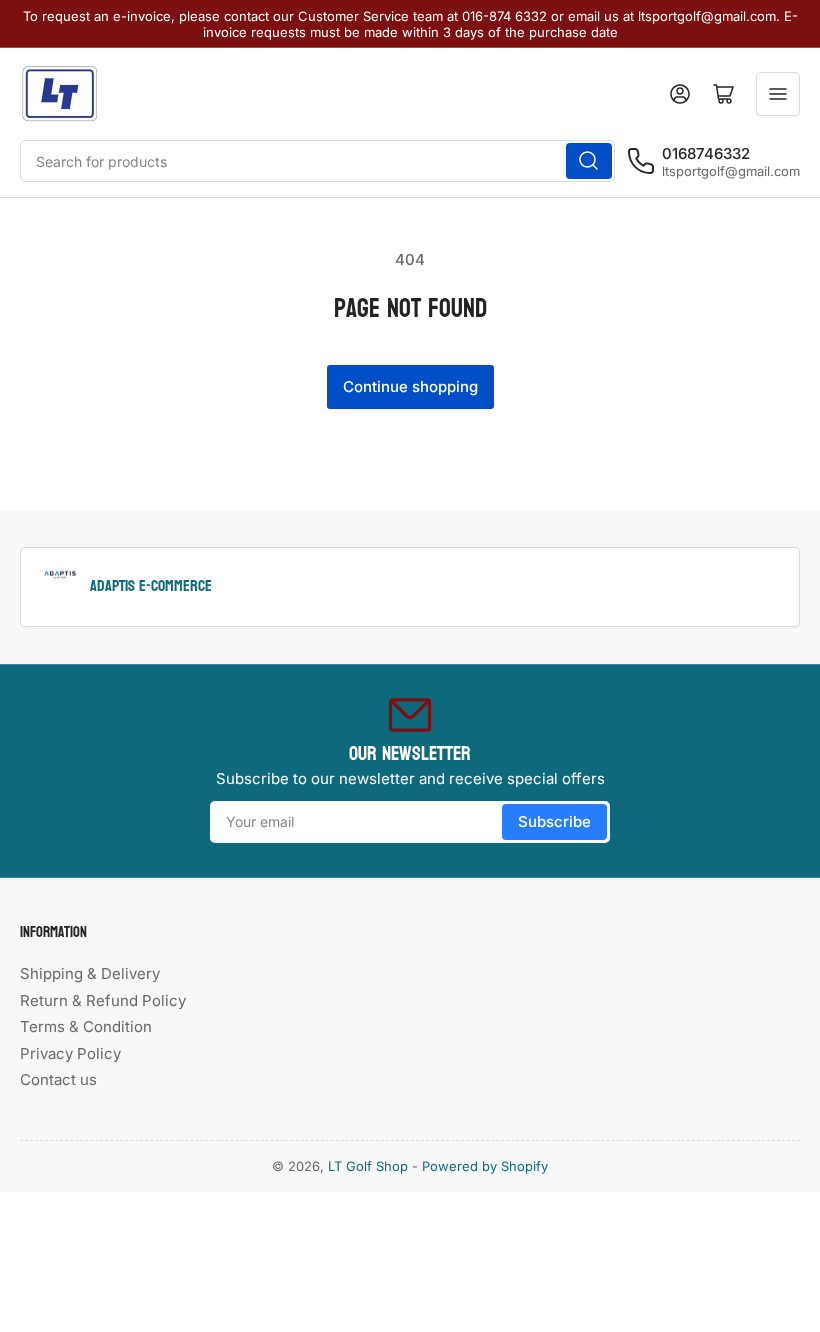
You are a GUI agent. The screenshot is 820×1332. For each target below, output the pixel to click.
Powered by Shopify (485, 1166)
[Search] (589, 161)
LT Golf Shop (368, 1166)
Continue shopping (410, 386)
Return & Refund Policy (103, 1000)
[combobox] (317, 161)
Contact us (58, 1079)
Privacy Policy (70, 1053)
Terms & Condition (86, 1026)
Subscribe (554, 821)
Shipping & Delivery (90, 973)
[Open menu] (778, 94)
